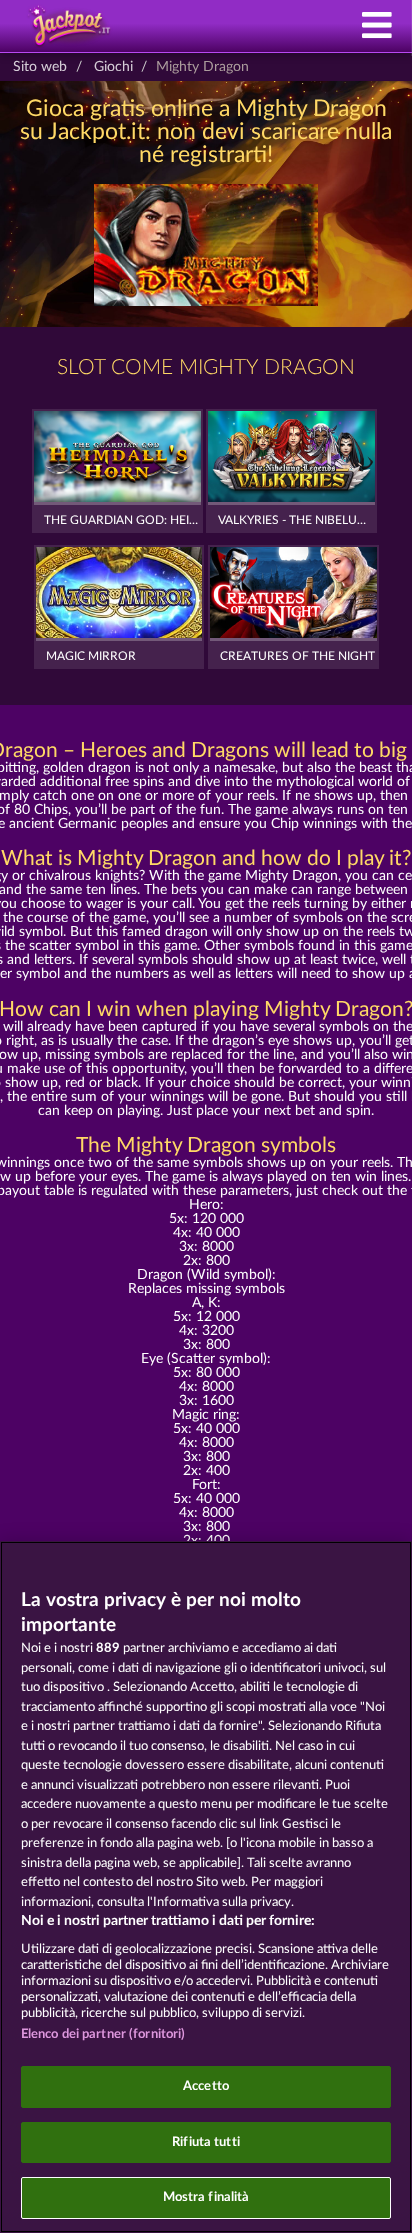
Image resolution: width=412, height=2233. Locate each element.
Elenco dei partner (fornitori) (103, 2034)
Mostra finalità (206, 2197)
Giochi (113, 67)
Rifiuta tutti (206, 2142)
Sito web (40, 67)
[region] (206, 1887)
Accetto (206, 2086)
